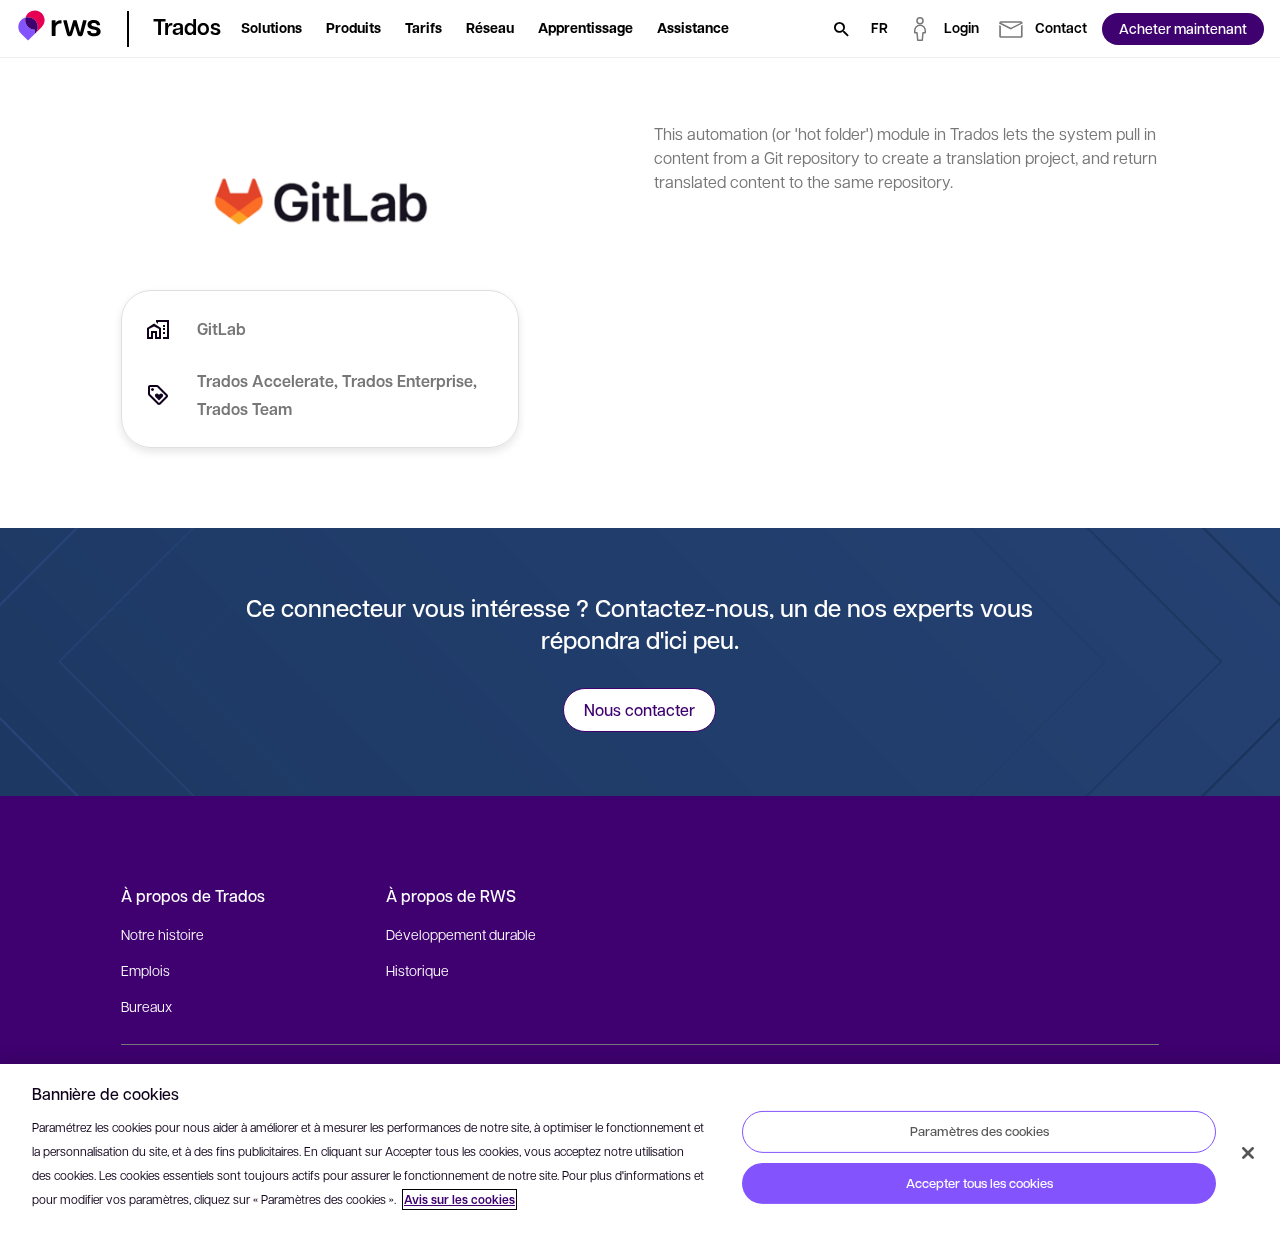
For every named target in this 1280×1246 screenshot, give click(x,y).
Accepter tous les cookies (979, 1183)
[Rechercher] (841, 29)
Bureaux (146, 1006)
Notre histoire (162, 934)
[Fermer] (1248, 1153)
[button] (59, 25)
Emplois (145, 970)
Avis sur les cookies (459, 1199)
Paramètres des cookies (979, 1131)
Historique (417, 970)
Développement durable (461, 934)
